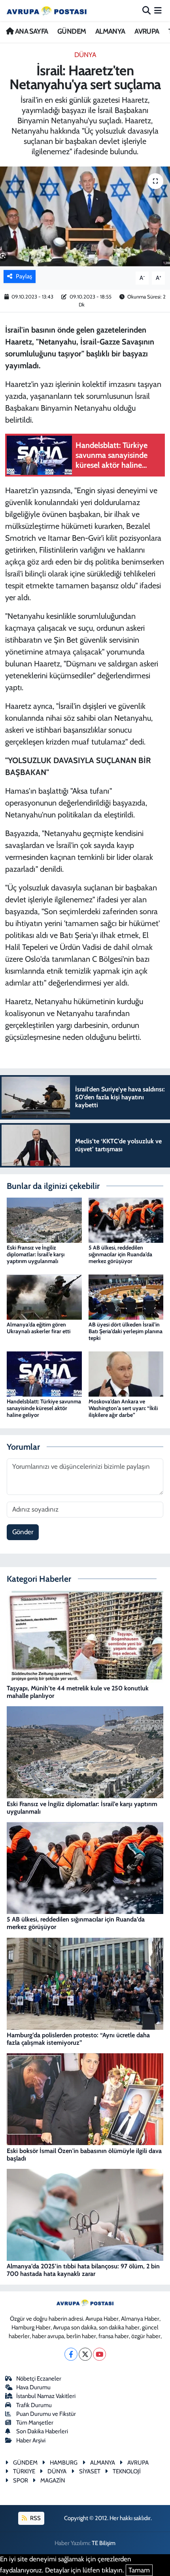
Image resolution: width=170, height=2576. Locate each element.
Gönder (23, 1532)
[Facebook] (71, 2354)
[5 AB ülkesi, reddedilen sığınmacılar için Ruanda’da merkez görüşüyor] (126, 1219)
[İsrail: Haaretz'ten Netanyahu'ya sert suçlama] (85, 216)
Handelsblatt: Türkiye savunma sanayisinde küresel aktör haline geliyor (44, 1408)
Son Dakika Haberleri (42, 2431)
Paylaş (24, 276)
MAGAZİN (53, 2480)
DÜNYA (85, 55)
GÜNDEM (72, 31)
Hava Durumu (33, 2387)
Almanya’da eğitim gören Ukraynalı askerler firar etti (39, 1328)
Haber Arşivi (31, 2440)
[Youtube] (99, 2354)
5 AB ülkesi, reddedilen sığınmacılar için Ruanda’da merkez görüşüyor (120, 1254)
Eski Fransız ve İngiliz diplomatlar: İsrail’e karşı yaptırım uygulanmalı (36, 1254)
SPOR (21, 2480)
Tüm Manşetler (35, 2423)
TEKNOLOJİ (127, 2471)
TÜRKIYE (24, 2471)
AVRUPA (147, 31)
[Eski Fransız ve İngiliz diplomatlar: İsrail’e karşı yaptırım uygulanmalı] (44, 1219)
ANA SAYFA (31, 31)
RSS (35, 2518)
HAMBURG (64, 2463)
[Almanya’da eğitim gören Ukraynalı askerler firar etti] (44, 1296)
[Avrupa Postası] (47, 11)
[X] (85, 2354)
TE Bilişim (104, 2543)
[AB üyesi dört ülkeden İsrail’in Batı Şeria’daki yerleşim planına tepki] (126, 1296)
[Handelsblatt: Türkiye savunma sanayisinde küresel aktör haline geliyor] (44, 1373)
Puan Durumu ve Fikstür (46, 2414)
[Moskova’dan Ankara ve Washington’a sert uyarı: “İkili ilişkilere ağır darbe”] (126, 1373)
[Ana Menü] (158, 10)
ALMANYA (110, 31)
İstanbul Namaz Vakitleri (46, 2396)
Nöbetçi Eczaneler (39, 2379)
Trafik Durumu (34, 2405)
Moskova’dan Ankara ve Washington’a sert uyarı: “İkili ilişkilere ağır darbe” (123, 1408)
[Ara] (146, 10)
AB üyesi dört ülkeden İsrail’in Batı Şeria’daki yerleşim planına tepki (126, 1331)
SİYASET (90, 2471)
